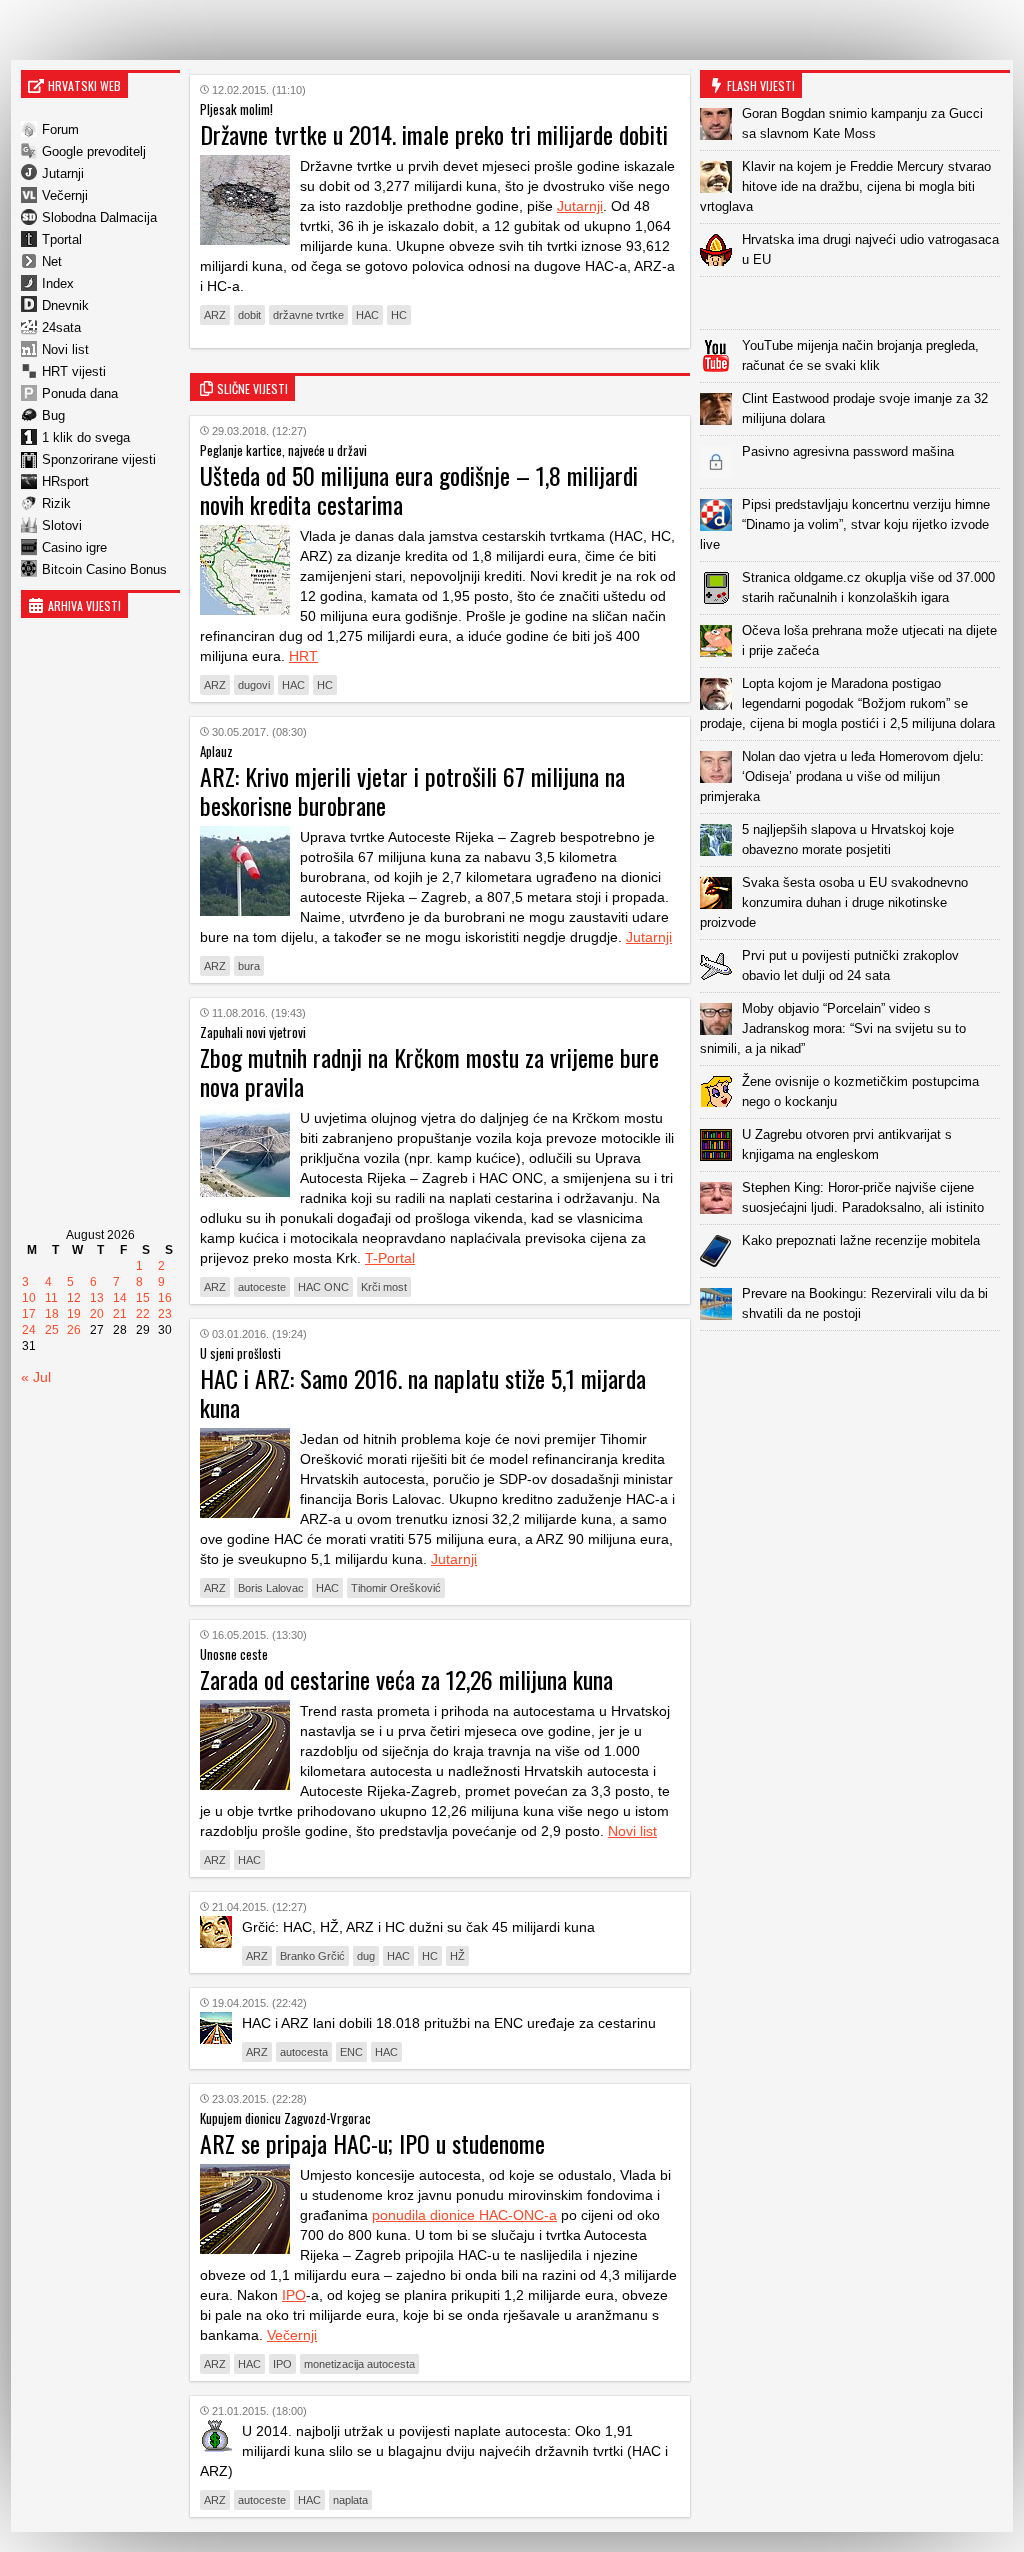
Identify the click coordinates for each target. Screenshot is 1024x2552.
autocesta (304, 2052)
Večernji (65, 195)
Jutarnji (63, 173)
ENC (351, 2052)
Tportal (62, 239)
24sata (61, 327)
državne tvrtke (308, 315)
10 (29, 1298)
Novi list (65, 349)
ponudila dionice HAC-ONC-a (464, 2215)
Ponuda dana (80, 393)
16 (165, 1298)
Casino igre (74, 547)
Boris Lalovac (271, 1588)
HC (399, 315)
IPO (294, 2295)
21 (120, 1314)
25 (52, 1330)
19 (74, 1314)
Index (58, 283)
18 (52, 1314)
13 (97, 1298)
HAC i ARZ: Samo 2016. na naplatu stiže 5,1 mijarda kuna (423, 1392)
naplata (350, 2500)
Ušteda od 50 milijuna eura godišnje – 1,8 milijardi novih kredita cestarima (419, 489)
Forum (60, 129)
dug (366, 1956)
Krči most (384, 1287)
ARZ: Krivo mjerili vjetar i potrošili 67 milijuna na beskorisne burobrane (412, 790)
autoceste (262, 1287)
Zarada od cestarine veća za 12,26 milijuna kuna (406, 1679)
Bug (53, 415)
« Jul (36, 1377)
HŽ (457, 1956)
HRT (303, 656)
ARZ (215, 315)
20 (97, 1314)
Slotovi (62, 525)
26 (74, 1330)
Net (52, 261)
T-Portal (390, 1258)
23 (165, 1314)
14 (120, 1298)
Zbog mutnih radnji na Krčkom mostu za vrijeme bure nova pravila (429, 1071)
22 (143, 1314)
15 (143, 1298)
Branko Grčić (312, 1956)
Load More (855, 1362)
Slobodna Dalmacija (99, 217)
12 (74, 1298)
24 (29, 1330)
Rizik (56, 503)
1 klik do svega (86, 437)
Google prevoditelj (94, 151)
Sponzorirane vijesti (99, 459)
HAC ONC (323, 1287)
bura (249, 966)
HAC (367, 315)
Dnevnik (65, 305)
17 (29, 1314)
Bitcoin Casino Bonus (104, 569)
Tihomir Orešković (396, 1588)
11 (51, 1298)
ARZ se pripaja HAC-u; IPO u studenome (372, 2143)
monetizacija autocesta (359, 2364)
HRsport (65, 481)
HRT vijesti (74, 371)
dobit (249, 315)
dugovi (254, 685)
